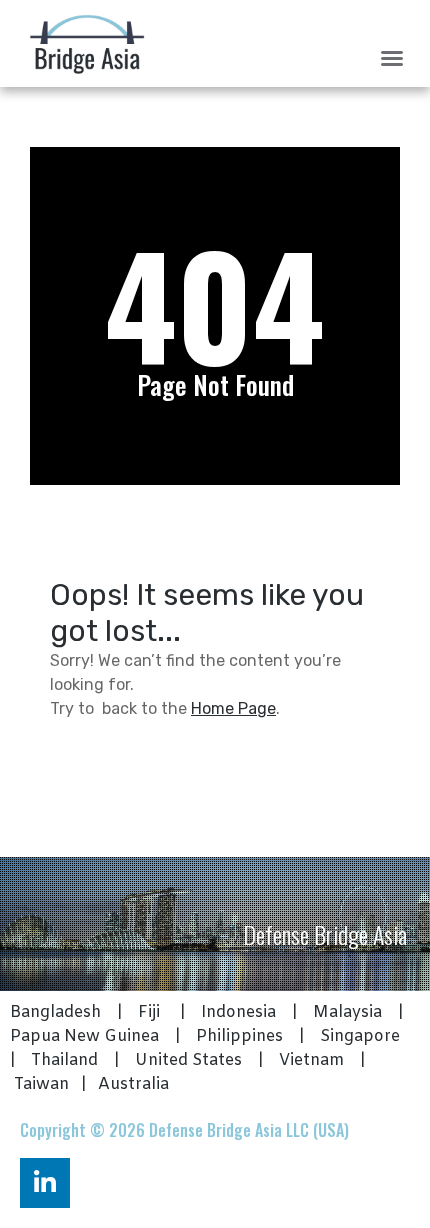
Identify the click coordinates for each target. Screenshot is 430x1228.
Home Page (233, 708)
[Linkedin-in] (45, 1183)
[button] (392, 58)
